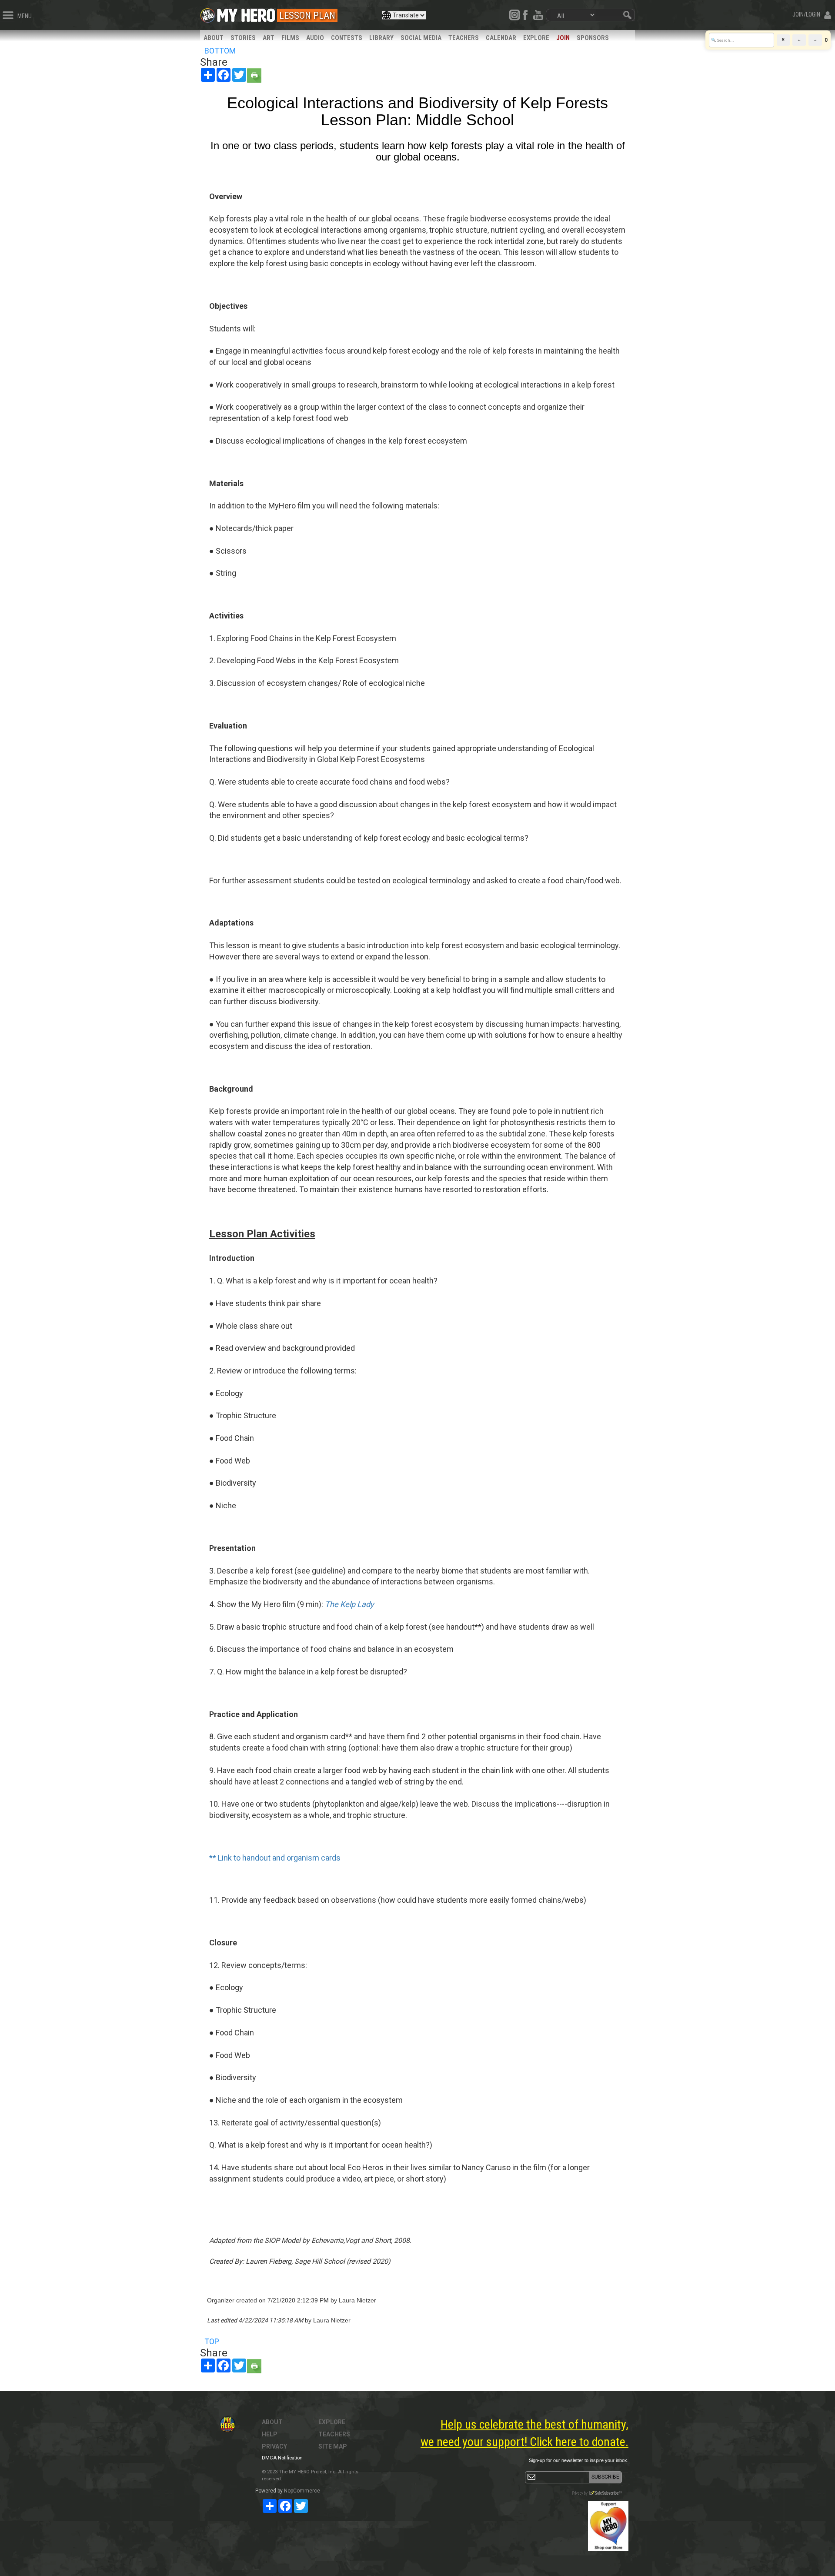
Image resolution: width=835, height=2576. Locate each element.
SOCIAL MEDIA (421, 38)
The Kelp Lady (350, 1604)
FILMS (290, 38)
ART (269, 38)
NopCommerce (302, 2491)
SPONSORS (593, 38)
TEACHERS (464, 38)
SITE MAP (333, 2446)
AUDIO (315, 38)
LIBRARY (381, 38)
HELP (270, 2434)
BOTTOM (220, 51)
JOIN (563, 38)
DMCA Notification (282, 2458)
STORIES (243, 38)
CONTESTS (347, 38)
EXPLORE (536, 38)
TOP (212, 2341)
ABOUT (214, 38)
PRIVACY (274, 2446)
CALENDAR (501, 38)
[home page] (246, 13)
